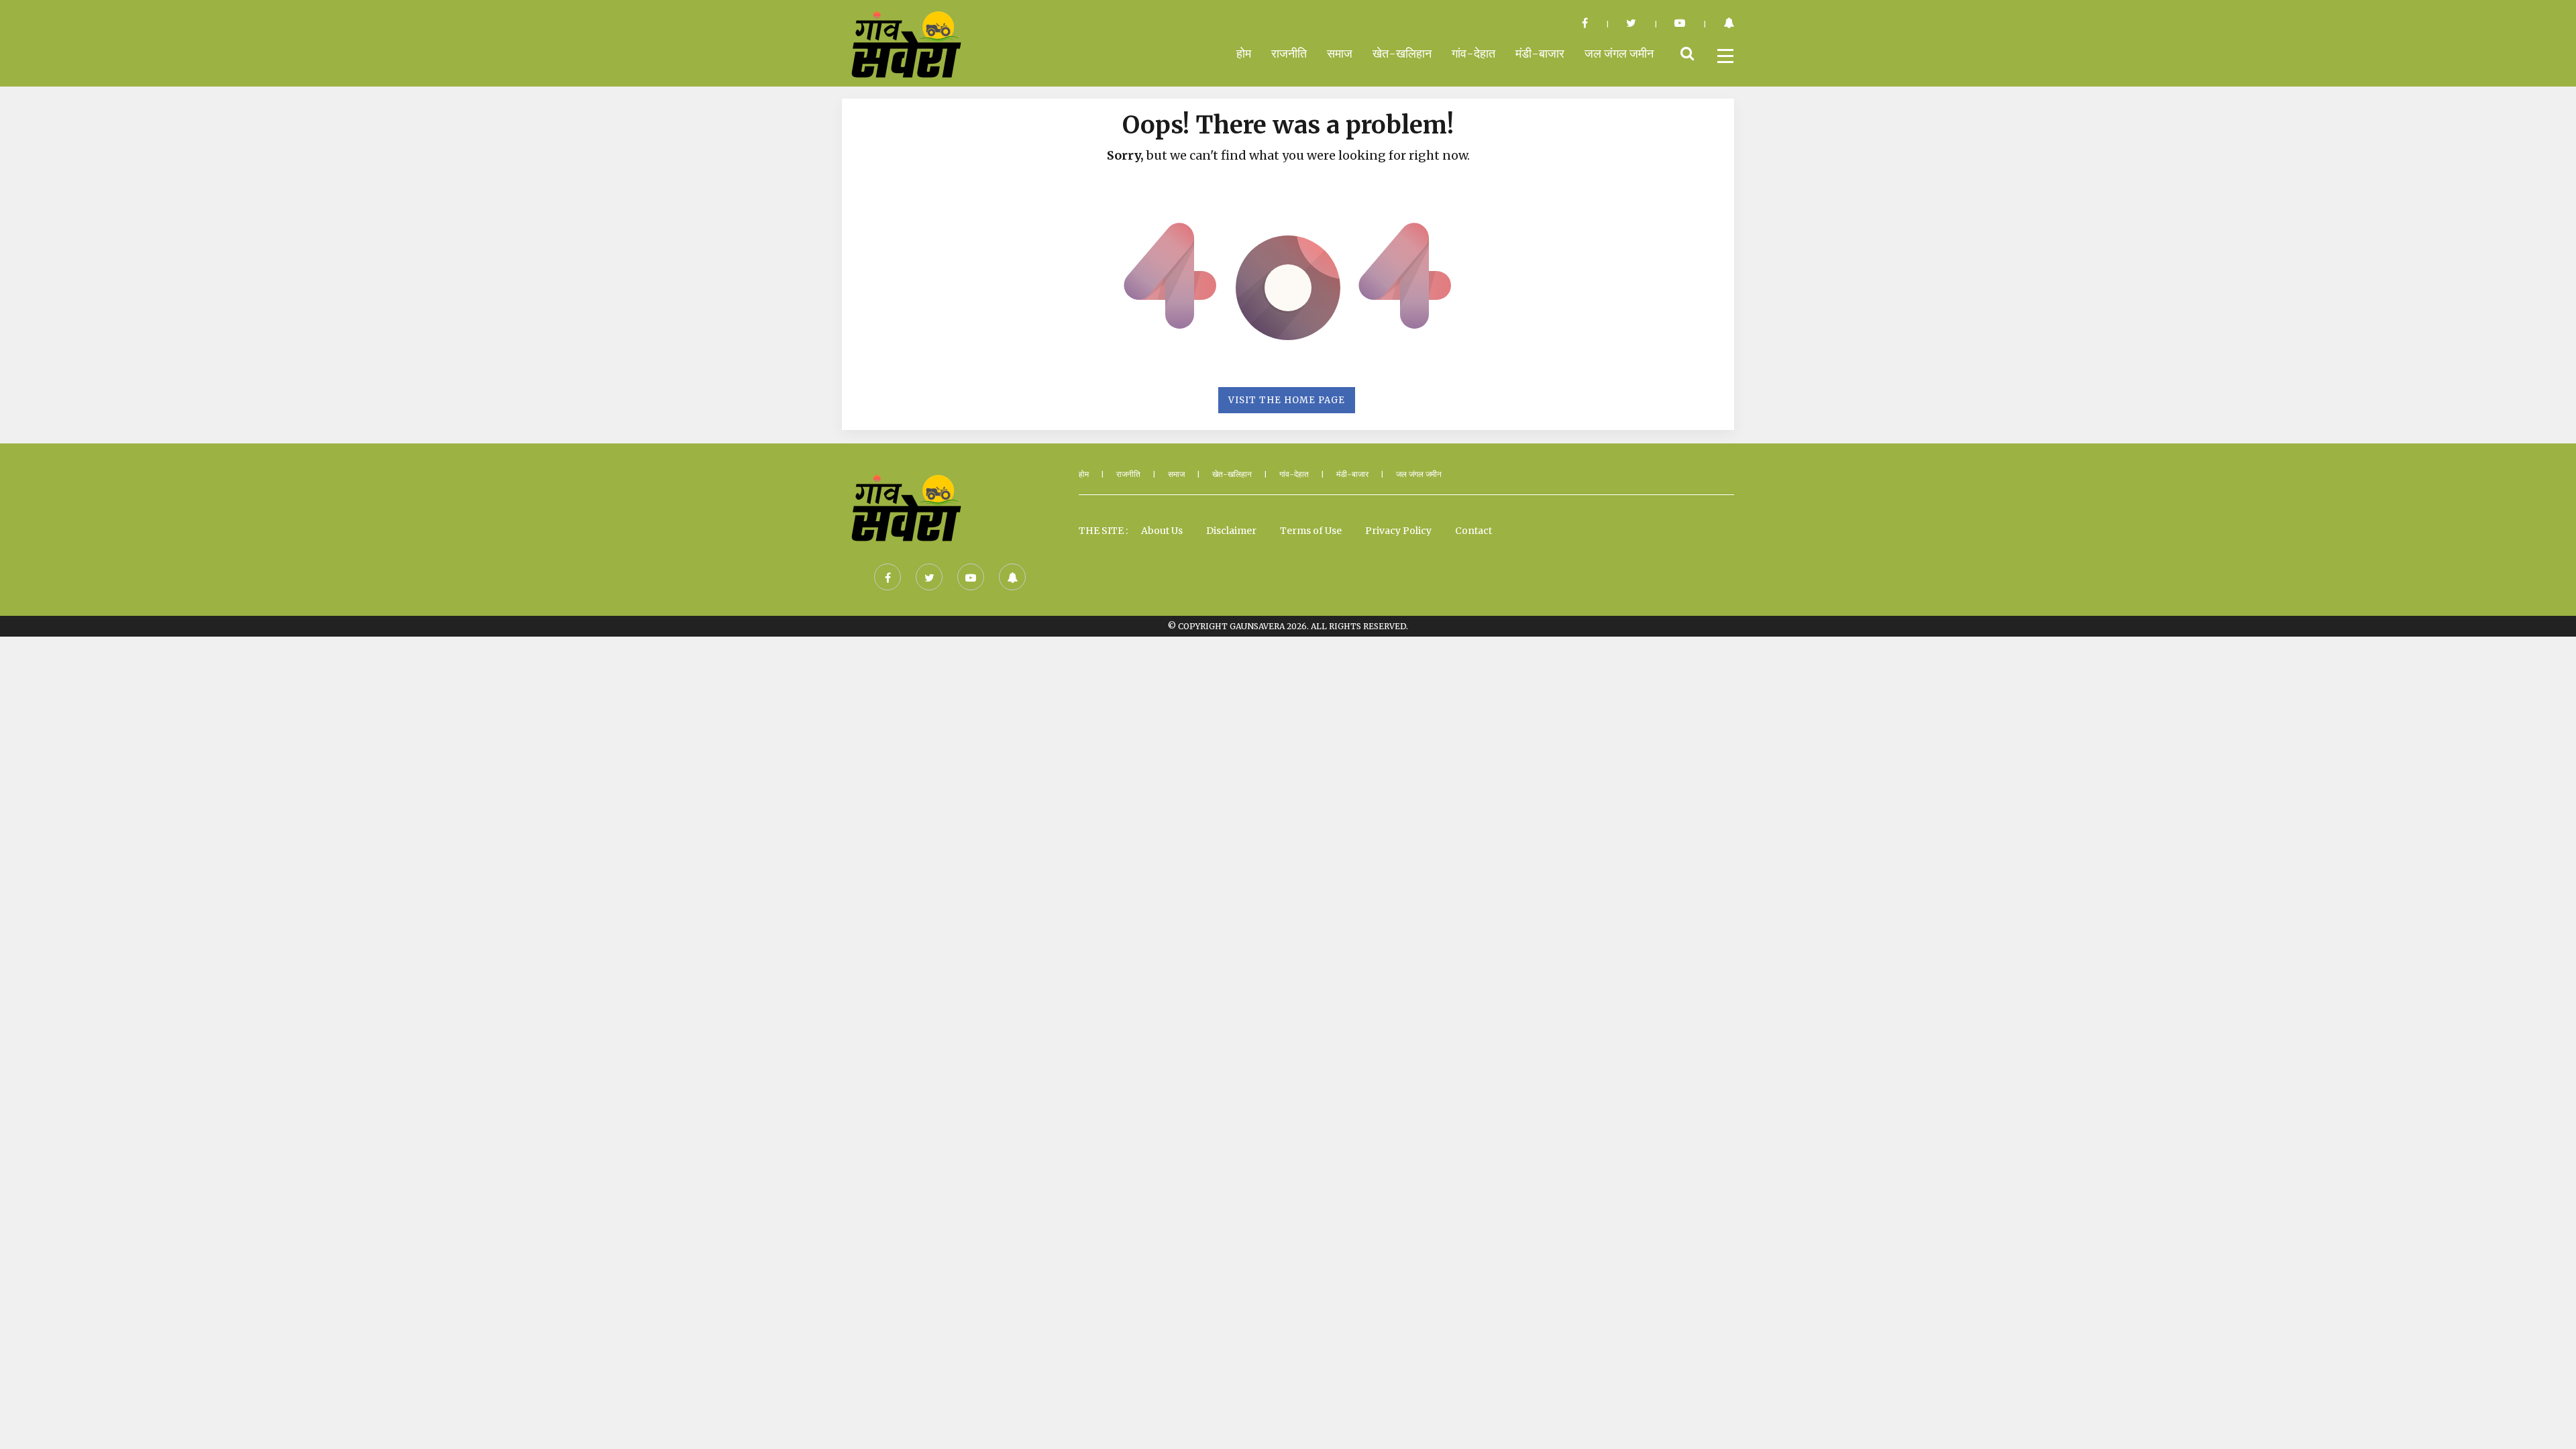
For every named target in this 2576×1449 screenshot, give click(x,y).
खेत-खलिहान (1402, 53)
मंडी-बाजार (1540, 53)
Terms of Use (1311, 531)
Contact (1473, 531)
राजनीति (1289, 53)
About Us (1162, 531)
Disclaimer (1231, 531)
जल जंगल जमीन (1619, 53)
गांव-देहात (1473, 53)
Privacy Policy (1398, 531)
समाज (1340, 53)
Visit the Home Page (1287, 400)
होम (1244, 53)
